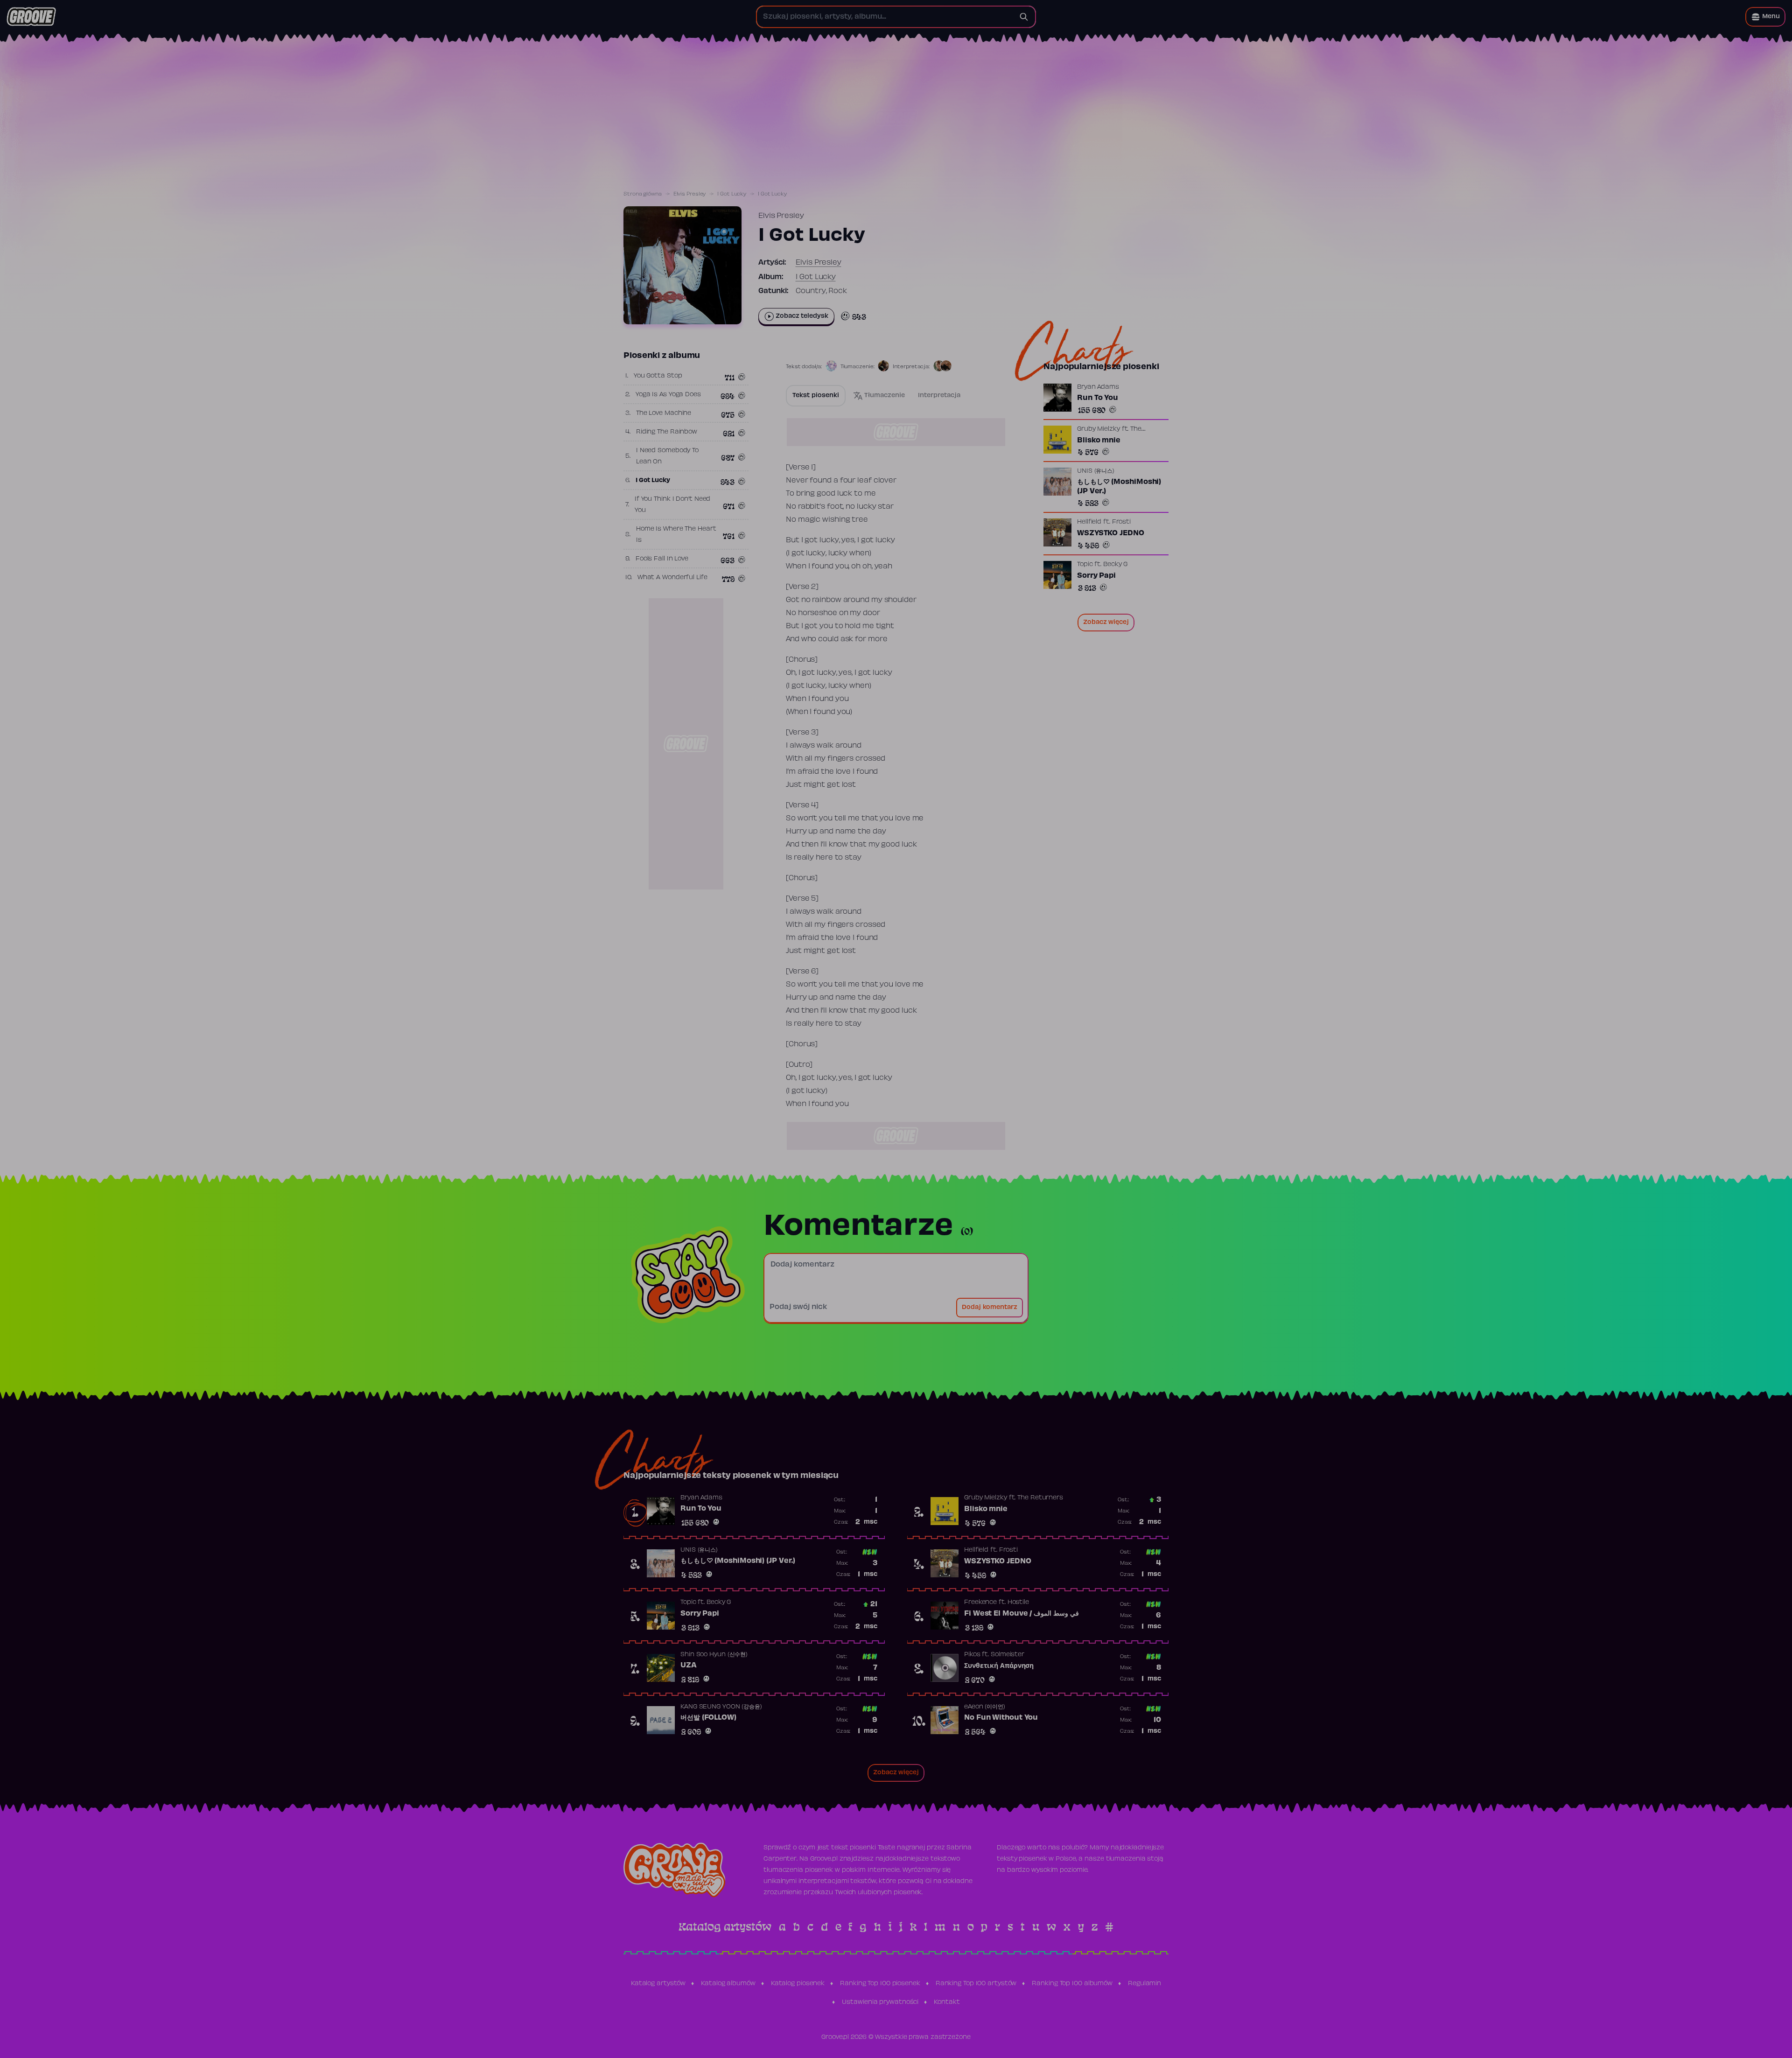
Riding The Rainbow (667, 432)
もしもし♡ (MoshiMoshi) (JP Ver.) (1119, 487)
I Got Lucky (732, 194)
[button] (1765, 17)
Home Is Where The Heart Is (676, 535)
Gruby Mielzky (1099, 429)
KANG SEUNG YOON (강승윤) (721, 1707)
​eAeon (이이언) (985, 1707)
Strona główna (643, 194)
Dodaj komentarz (990, 1308)
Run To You (1098, 398)
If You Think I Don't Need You (673, 505)
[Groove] (31, 17)
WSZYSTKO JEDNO (1111, 533)
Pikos (972, 1655)
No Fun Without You (1001, 1718)
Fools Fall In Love (662, 559)
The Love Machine (664, 413)
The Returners (1040, 1498)
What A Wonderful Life (672, 578)
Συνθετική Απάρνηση (999, 1666)
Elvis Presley (690, 194)
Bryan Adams (1098, 387)
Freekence (980, 1603)
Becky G (1115, 565)
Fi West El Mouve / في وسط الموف (1022, 1614)
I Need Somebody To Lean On (667, 456)
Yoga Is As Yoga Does (668, 395)
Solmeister (1008, 1655)
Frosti (1121, 522)
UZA (689, 1666)
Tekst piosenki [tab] (816, 396)
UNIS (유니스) (1096, 471)
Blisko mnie (1099, 441)
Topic (1085, 565)
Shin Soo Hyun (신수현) (714, 1655)
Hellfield (1089, 522)
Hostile (1018, 1603)
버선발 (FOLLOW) (708, 1718)
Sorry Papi (1096, 576)
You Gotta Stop (658, 376)
